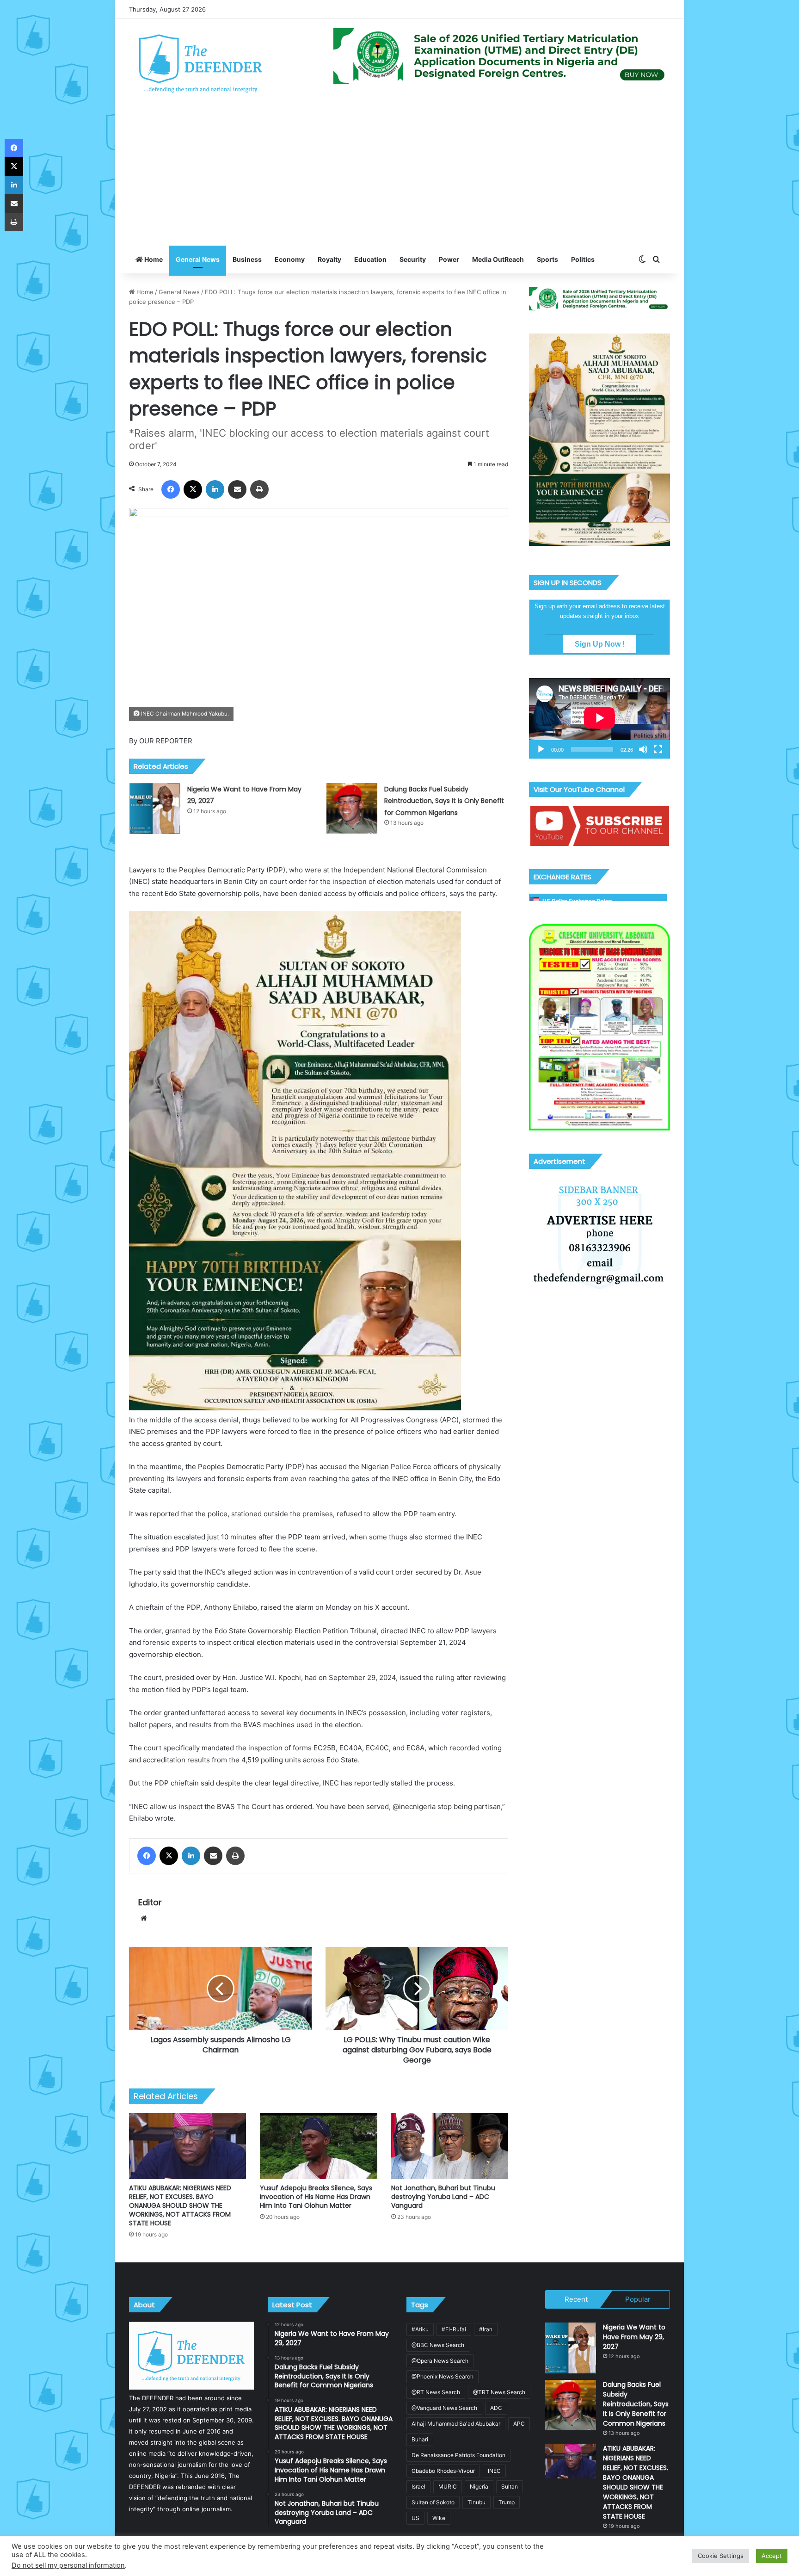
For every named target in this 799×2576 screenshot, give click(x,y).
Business (247, 259)
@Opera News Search (440, 2361)
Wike (439, 2518)
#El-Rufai (454, 2329)
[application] (599, 718)
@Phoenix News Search (443, 2376)
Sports (547, 259)
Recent (576, 2299)
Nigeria (479, 2486)
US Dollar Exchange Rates (577, 901)
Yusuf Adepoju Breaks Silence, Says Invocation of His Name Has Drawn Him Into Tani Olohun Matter (316, 2197)
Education (370, 259)
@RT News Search (436, 2392)
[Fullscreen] (658, 749)
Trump (507, 2502)
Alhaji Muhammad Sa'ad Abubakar (456, 2424)
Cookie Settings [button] (721, 2556)
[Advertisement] (399, 176)
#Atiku (420, 2329)
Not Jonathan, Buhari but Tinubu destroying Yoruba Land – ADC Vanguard (443, 2197)
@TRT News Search (499, 2392)
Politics (583, 259)
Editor (150, 1902)
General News (198, 259)
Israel (418, 2486)
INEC (494, 2471)
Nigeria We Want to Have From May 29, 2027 (634, 2337)
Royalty (329, 259)
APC (519, 2424)
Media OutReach (498, 259)
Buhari (420, 2439)
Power (449, 259)
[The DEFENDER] (201, 63)
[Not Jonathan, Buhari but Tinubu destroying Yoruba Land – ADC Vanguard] (450, 2146)
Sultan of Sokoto (433, 2502)
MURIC (448, 2486)
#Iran (486, 2329)
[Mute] (643, 749)
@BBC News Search (438, 2345)
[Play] (541, 749)
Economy (290, 259)
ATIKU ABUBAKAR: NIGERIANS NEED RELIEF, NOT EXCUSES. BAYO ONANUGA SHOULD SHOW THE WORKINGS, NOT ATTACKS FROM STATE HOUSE (180, 2205)
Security (413, 259)
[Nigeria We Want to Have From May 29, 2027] (155, 809)
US (415, 2518)
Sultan (510, 2486)
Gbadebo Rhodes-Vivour (443, 2471)
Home (153, 259)
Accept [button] (772, 2556)
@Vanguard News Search (444, 2408)
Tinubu (476, 2502)
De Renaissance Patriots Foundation (458, 2455)
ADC (496, 2408)
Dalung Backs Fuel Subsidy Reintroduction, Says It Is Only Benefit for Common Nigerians (444, 801)
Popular (638, 2299)
